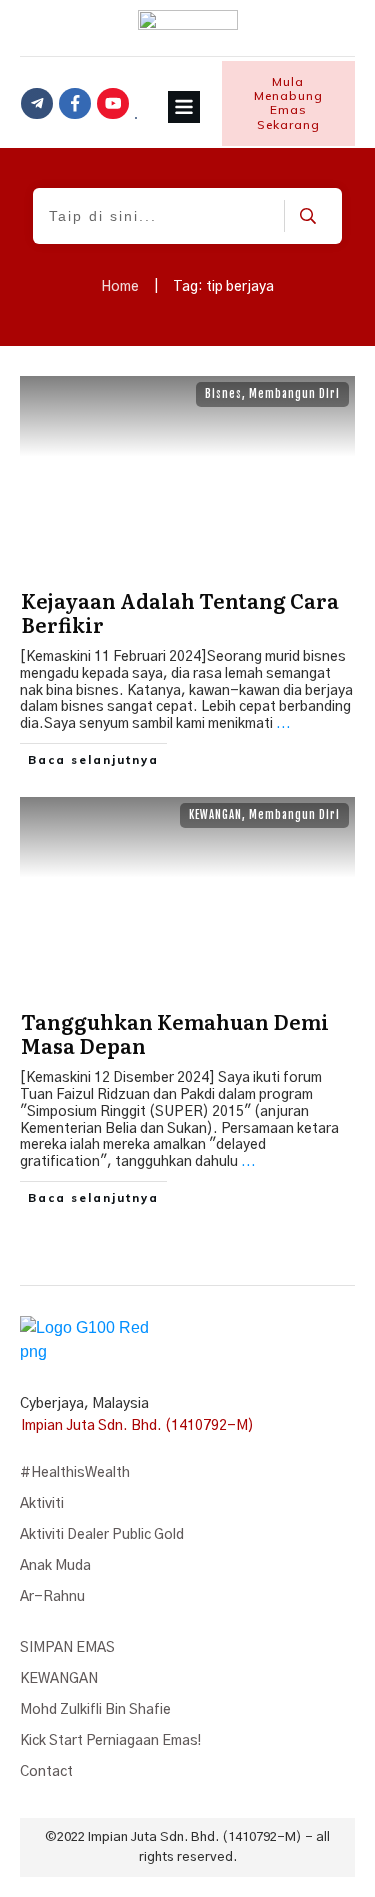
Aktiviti (42, 1504)
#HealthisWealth (75, 1473)
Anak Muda (55, 1566)
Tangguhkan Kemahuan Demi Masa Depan (175, 1033)
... (283, 724)
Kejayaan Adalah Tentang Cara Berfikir (180, 612)
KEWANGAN (215, 815)
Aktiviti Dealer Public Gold (102, 1535)
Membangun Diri (294, 394)
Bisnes (223, 394)
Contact (46, 1772)
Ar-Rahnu (52, 1597)
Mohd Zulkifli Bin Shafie (95, 1710)
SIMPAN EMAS (67, 1648)
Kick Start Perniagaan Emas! (110, 1741)
